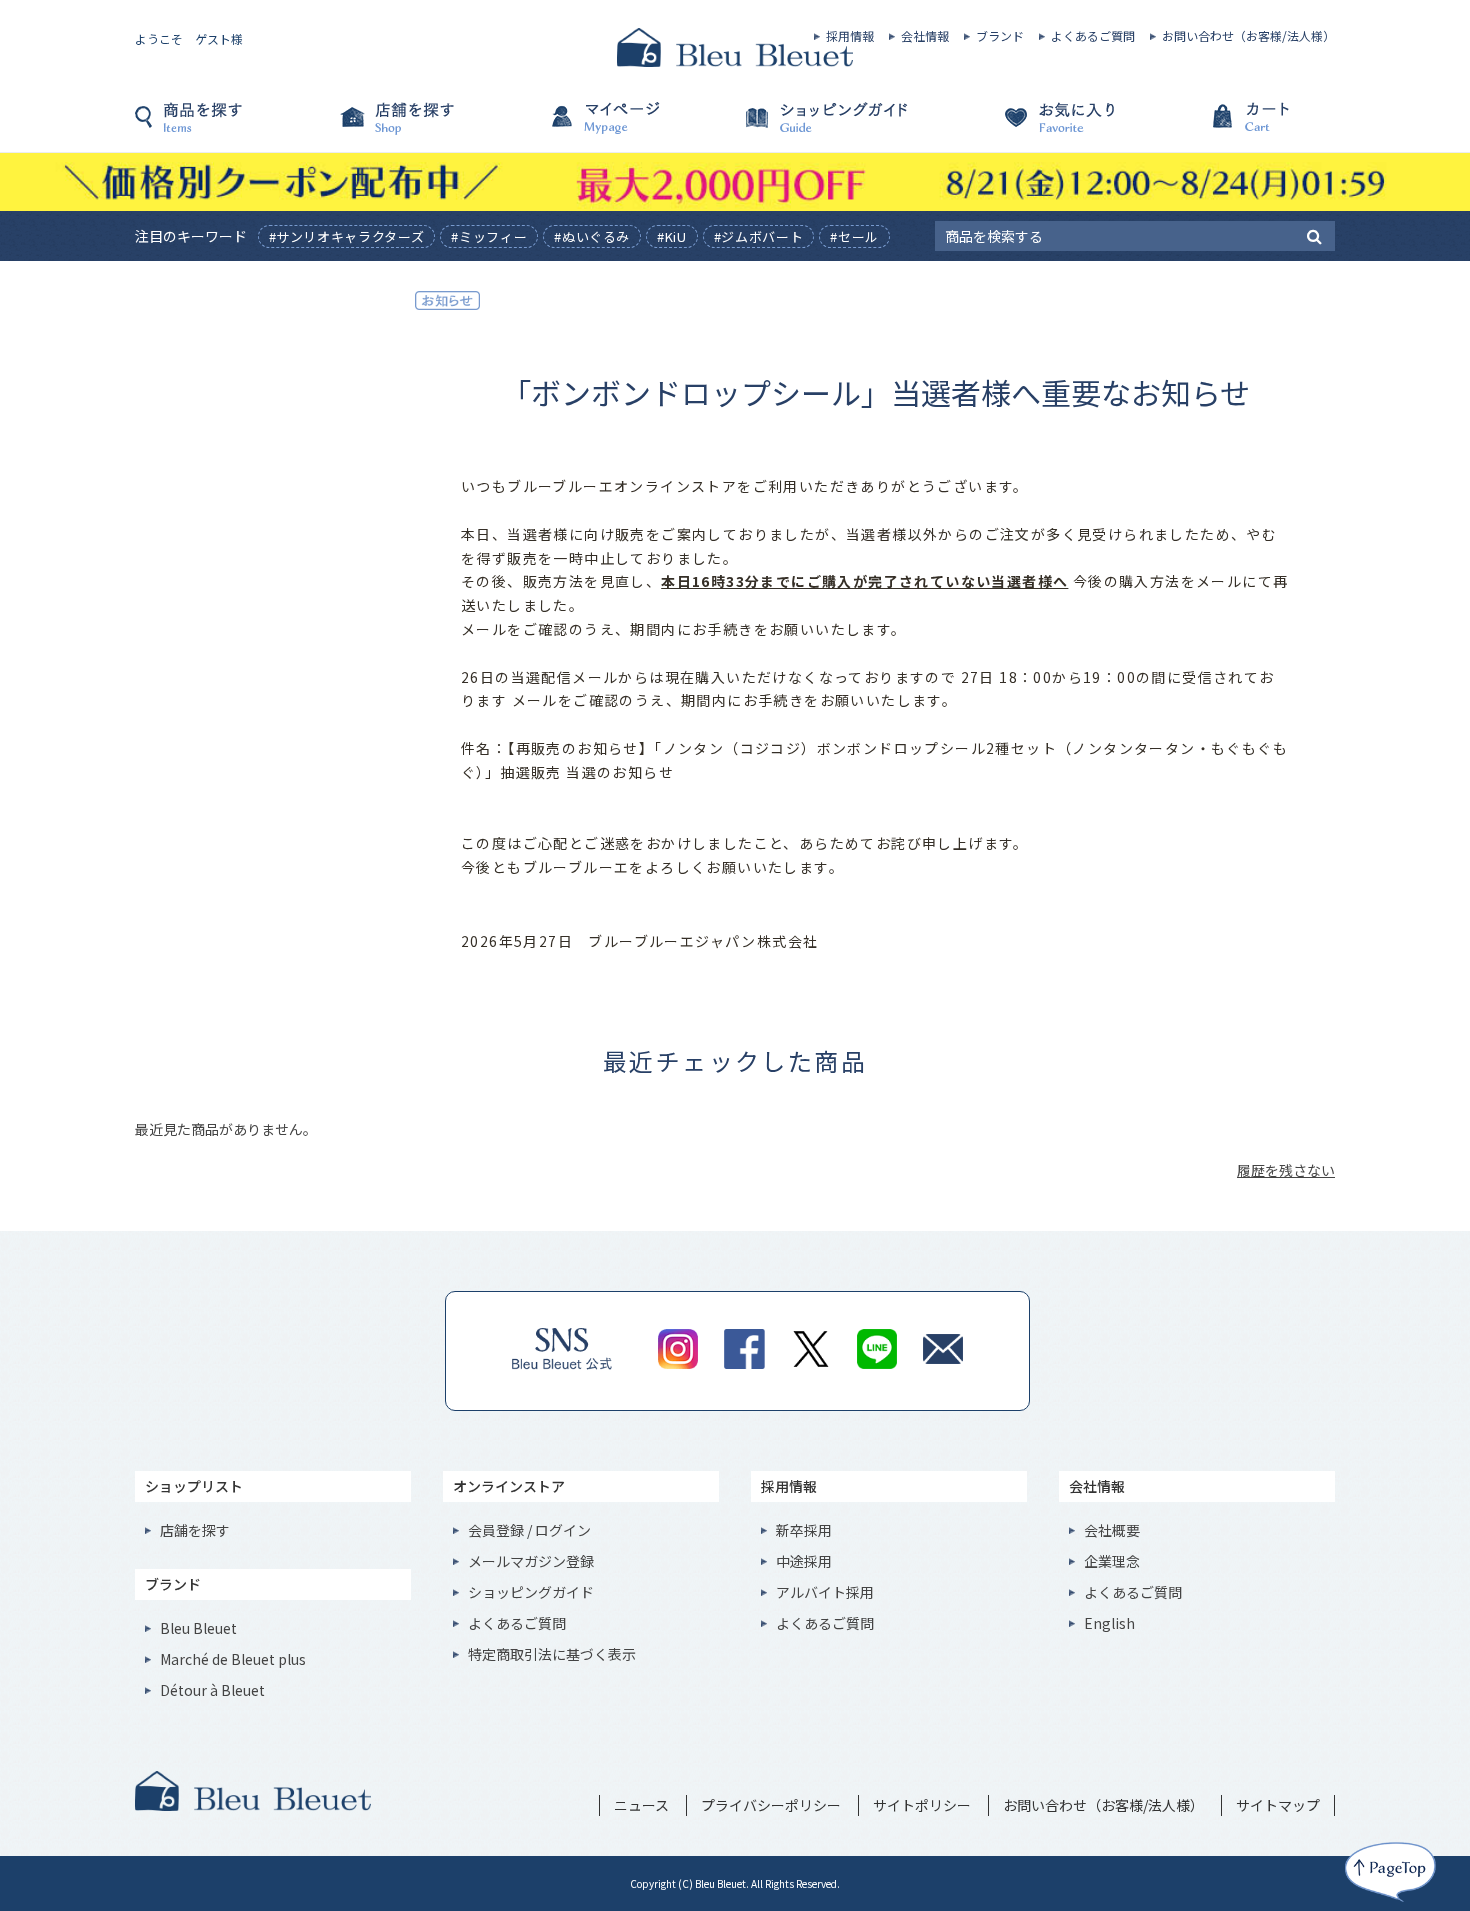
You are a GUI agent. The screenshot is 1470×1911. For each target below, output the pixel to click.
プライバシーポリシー (771, 1805)
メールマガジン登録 (531, 1561)
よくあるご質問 (1093, 36)
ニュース (641, 1805)
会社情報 (925, 36)
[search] (1314, 235)
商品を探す (235, 127)
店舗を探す (435, 127)
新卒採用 (804, 1530)
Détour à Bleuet (212, 1690)
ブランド (1000, 36)
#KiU (672, 236)
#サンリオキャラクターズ (347, 236)
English (1109, 1623)
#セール (854, 236)
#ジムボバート (759, 236)
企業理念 (1112, 1561)
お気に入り (1035, 127)
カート (1235, 127)
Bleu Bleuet (198, 1628)
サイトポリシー (922, 1805)
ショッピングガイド (835, 127)
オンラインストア (509, 1486)
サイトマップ (1278, 1805)
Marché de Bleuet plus (233, 1659)
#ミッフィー (489, 236)
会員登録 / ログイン (529, 1530)
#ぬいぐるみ (592, 236)
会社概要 (1112, 1530)
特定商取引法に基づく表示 (552, 1654)
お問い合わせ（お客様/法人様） (1248, 36)
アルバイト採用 (825, 1592)
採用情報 (850, 36)
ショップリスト (194, 1486)
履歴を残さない (1286, 1170)
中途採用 (804, 1561)
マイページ (635, 127)
